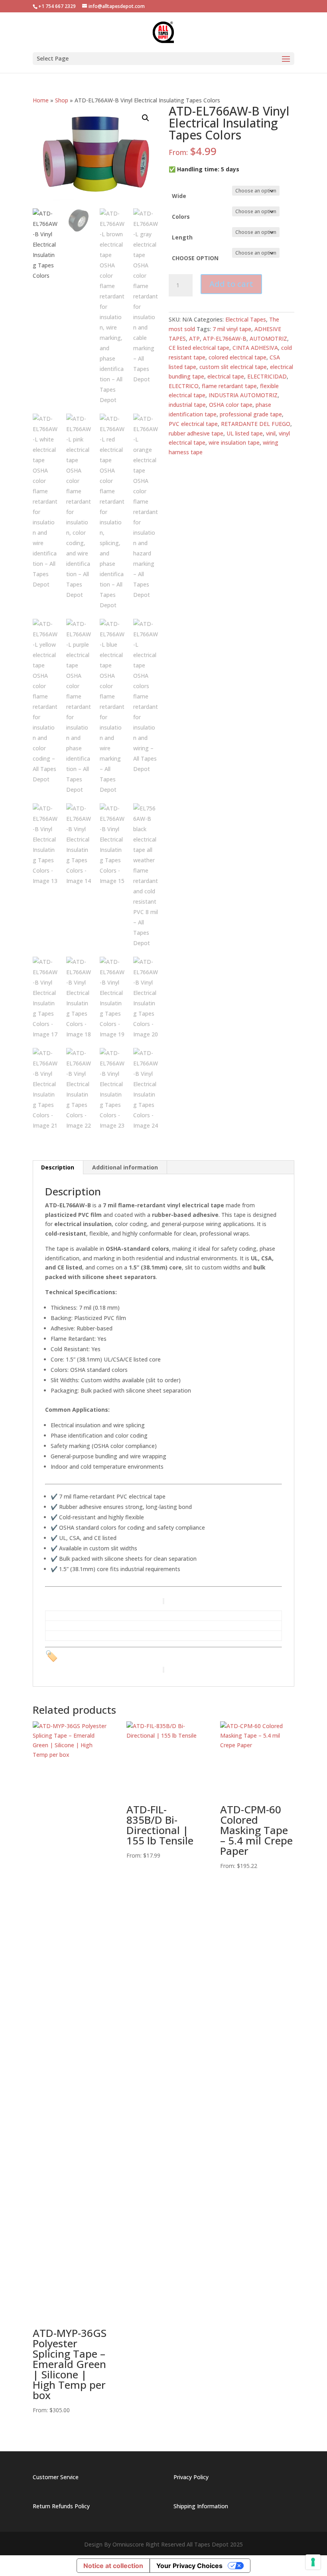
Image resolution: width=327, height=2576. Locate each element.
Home (41, 100)
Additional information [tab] (125, 1167)
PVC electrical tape (193, 424)
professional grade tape (251, 414)
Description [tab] (58, 1167)
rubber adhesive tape (196, 433)
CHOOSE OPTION (195, 258)
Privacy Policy (191, 2477)
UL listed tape (245, 433)
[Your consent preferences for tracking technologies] (313, 2562)
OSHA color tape (231, 405)
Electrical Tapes (246, 319)
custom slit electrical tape (233, 367)
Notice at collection (113, 2566)
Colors (181, 217)
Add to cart (231, 284)
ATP (194, 338)
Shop (62, 100)
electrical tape (226, 376)
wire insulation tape (234, 442)
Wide (179, 196)
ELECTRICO (184, 386)
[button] (146, 118)
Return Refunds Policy (61, 2506)
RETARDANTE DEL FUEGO (256, 424)
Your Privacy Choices (189, 2566)
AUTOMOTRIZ (268, 338)
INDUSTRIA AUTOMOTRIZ (243, 395)
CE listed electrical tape (199, 348)
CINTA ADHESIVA (255, 348)
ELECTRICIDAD (267, 376)
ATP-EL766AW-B (225, 338)
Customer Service (56, 2477)
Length (182, 237)
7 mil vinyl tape (232, 329)
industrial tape (187, 405)
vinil (271, 433)
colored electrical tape (237, 357)
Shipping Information (201, 2506)
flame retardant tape (229, 386)
